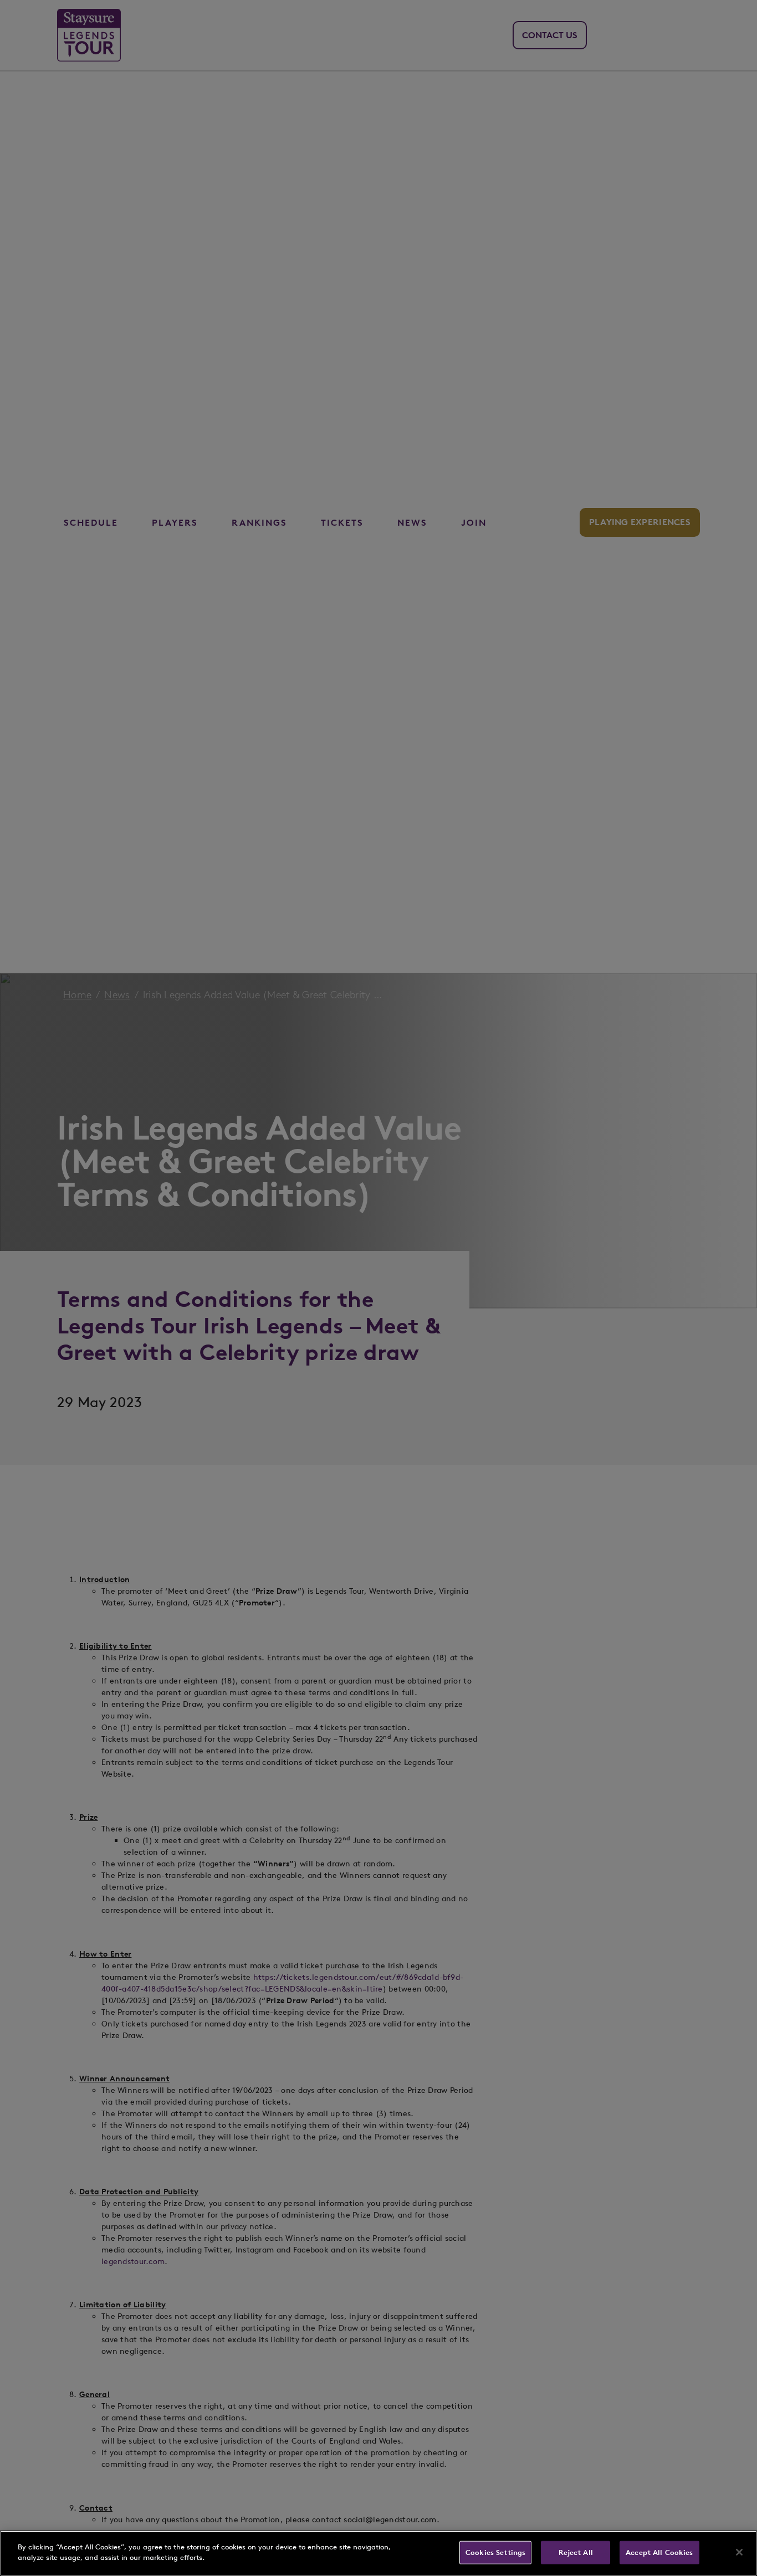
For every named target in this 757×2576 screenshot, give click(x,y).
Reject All (576, 2552)
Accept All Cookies (659, 2552)
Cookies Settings (495, 2552)
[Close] (739, 2552)
